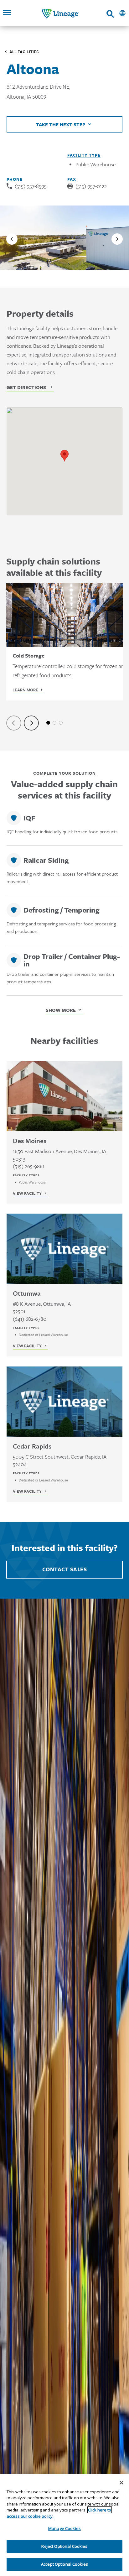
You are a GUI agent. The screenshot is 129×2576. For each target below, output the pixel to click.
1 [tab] (48, 723)
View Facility (27, 1193)
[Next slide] (117, 239)
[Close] (121, 2483)
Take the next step (61, 124)
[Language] (122, 13)
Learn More (25, 690)
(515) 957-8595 (31, 186)
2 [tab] (54, 723)
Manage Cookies (64, 2528)
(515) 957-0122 (91, 186)
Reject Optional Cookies (64, 2546)
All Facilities (24, 52)
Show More (61, 1010)
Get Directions (26, 387)
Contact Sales (65, 1569)
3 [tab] (61, 723)
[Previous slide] (12, 239)
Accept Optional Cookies (64, 2564)
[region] (64, 2525)
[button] (64, 456)
